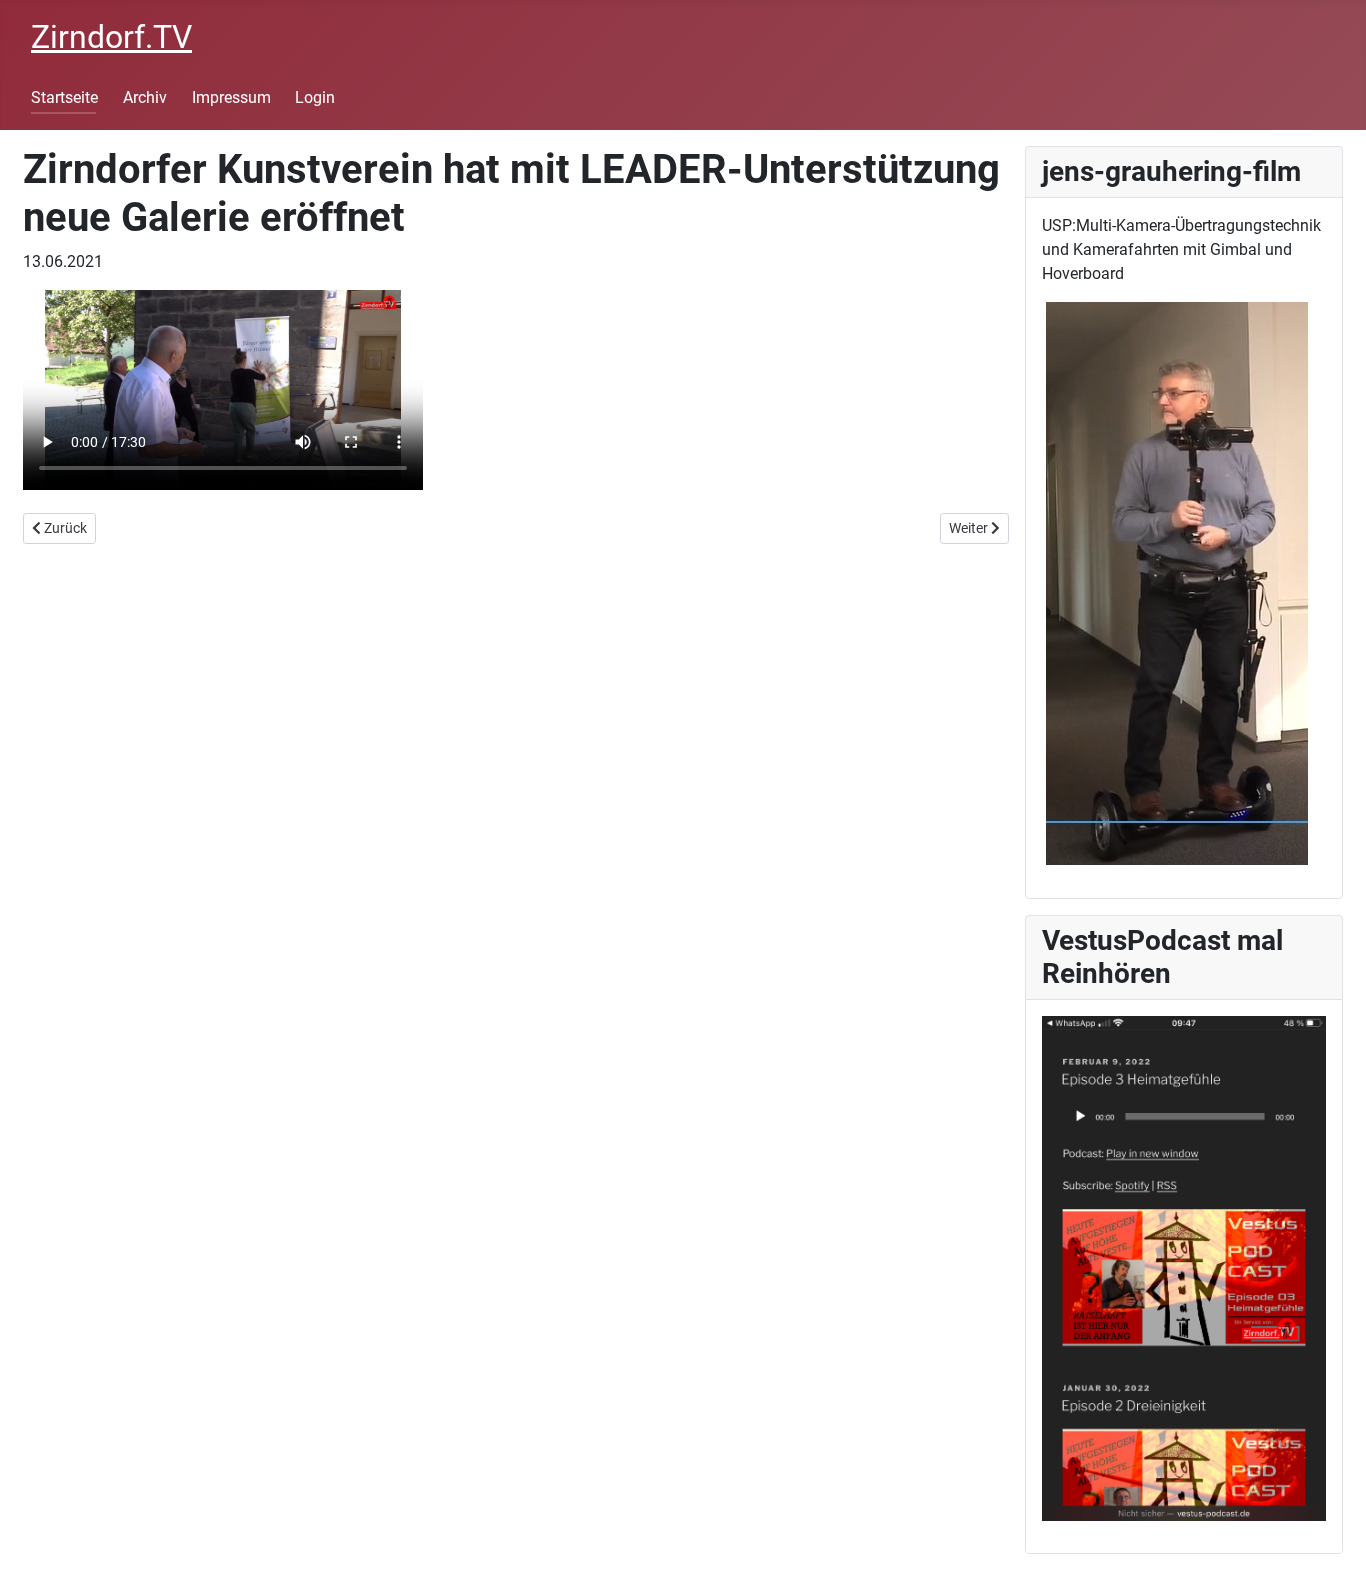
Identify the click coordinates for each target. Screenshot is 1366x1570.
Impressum (231, 97)
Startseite (64, 97)
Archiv (145, 97)
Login (315, 97)
